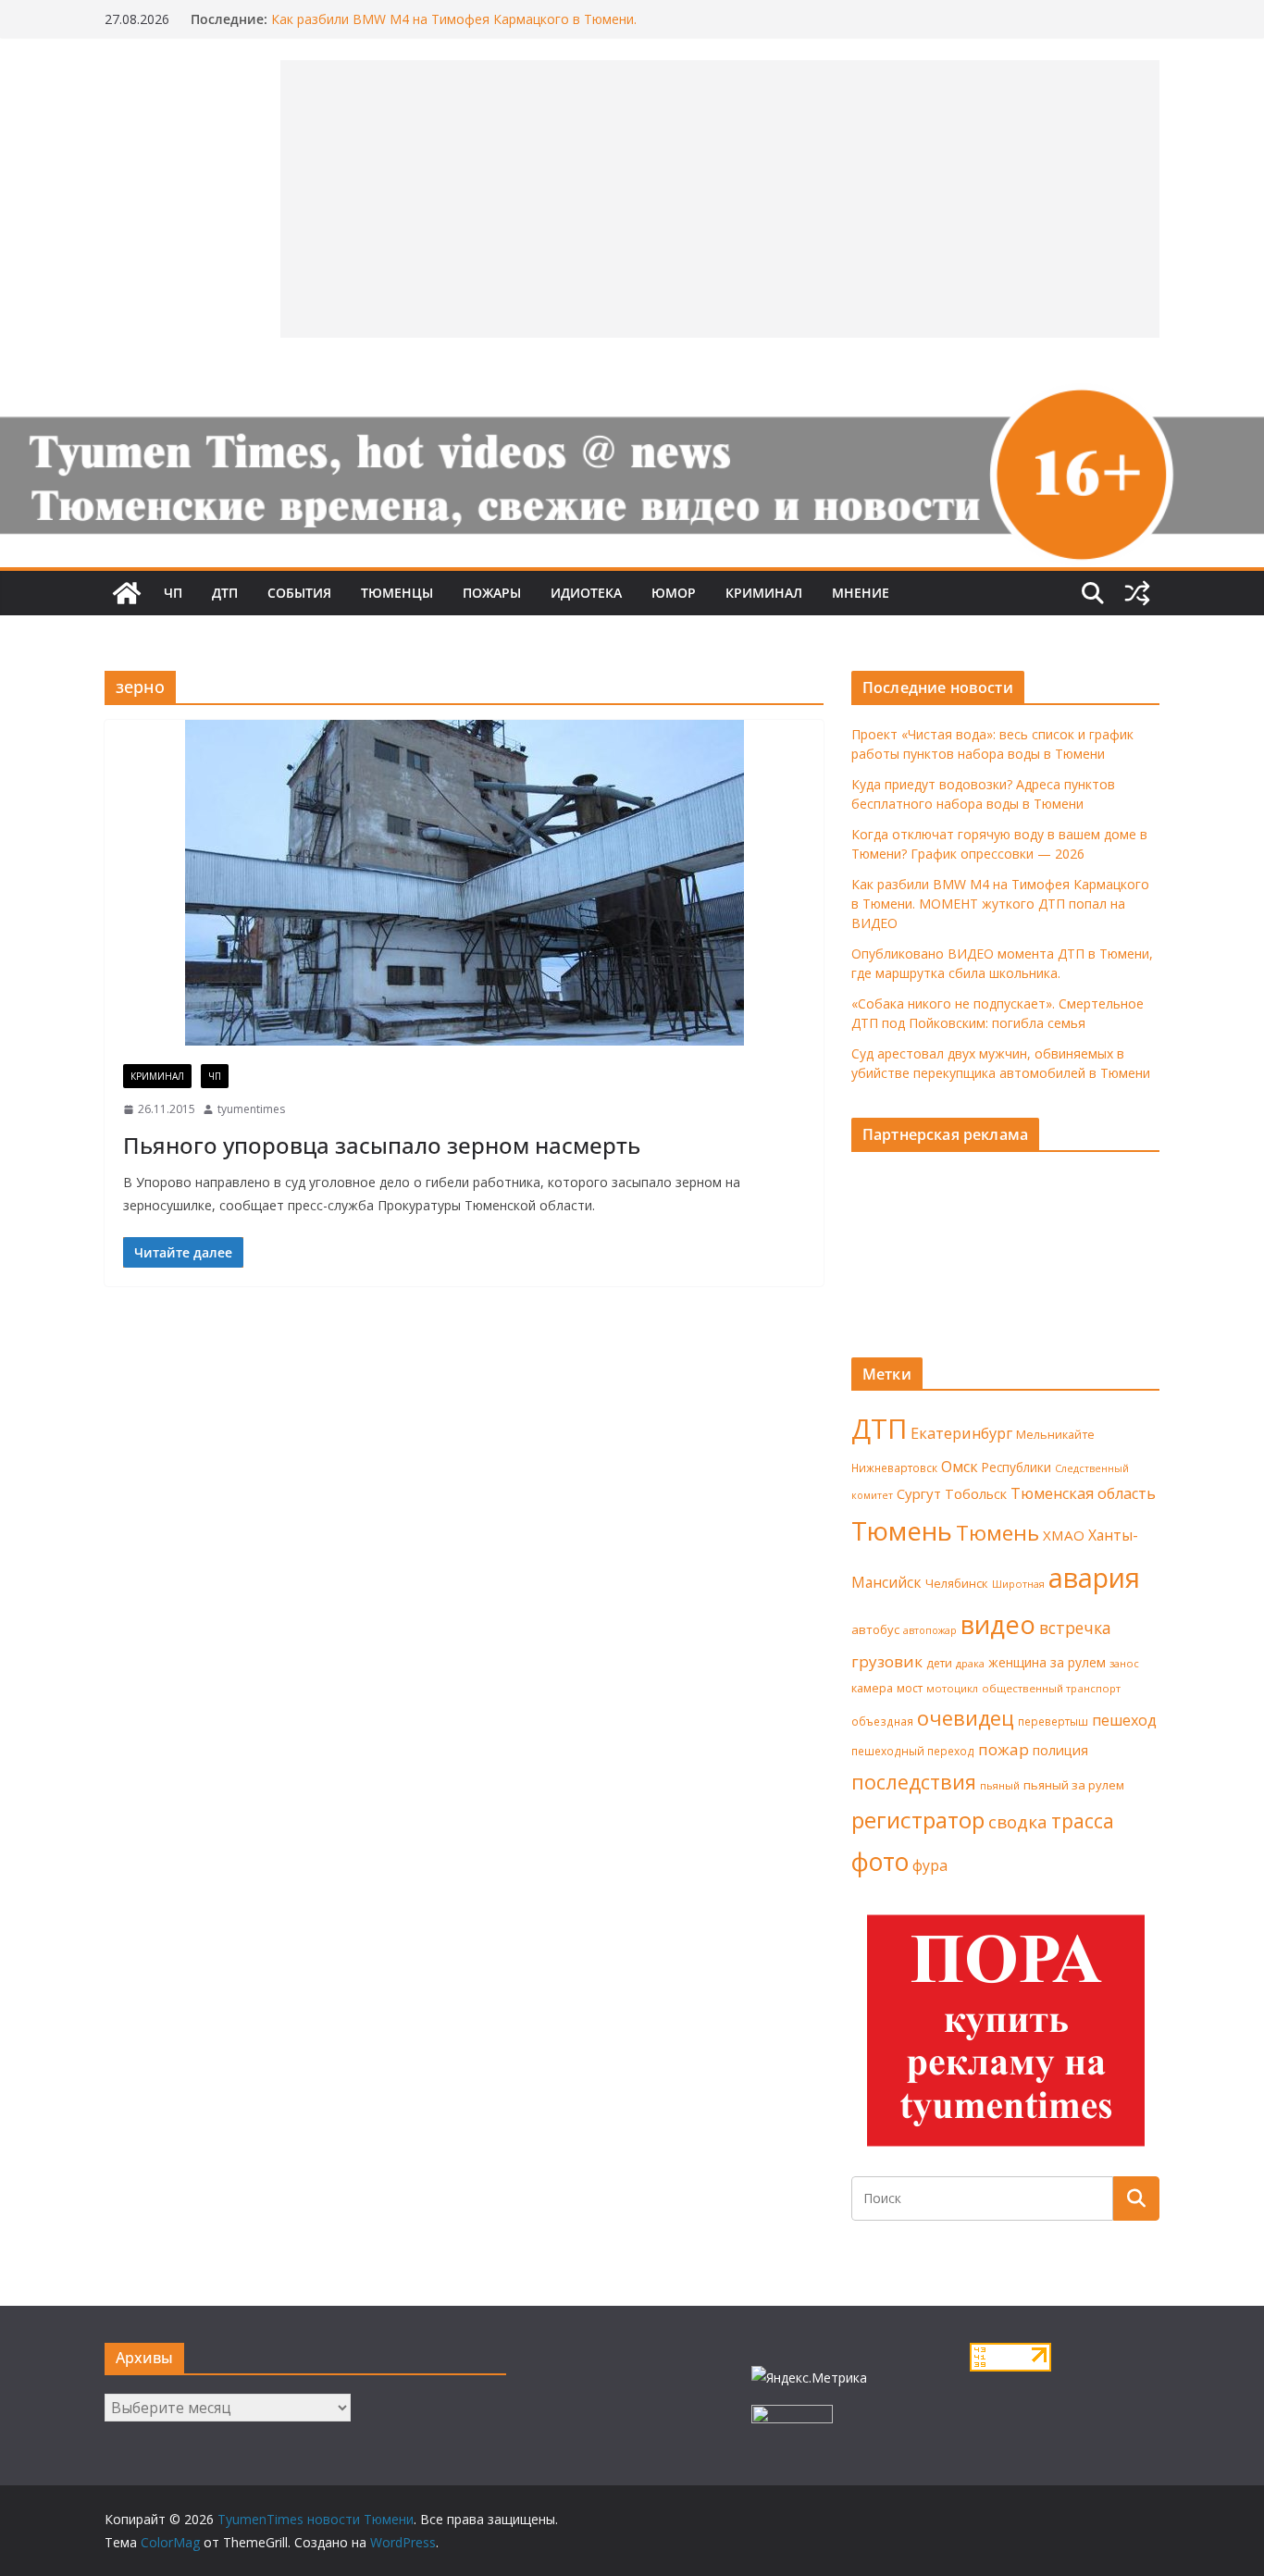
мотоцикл (952, 1688)
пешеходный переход (913, 1751)
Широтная (1018, 1584)
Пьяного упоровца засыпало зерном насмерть (382, 1145)
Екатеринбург (961, 1433)
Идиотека (586, 593)
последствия (914, 1782)
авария (1094, 1578)
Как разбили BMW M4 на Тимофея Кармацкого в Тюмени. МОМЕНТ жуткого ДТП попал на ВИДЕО (454, 28)
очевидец (966, 1718)
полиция (1060, 1750)
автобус (875, 1629)
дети (939, 1663)
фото (880, 1862)
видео (998, 1624)
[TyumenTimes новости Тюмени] (127, 593)
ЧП (173, 593)
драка (970, 1663)
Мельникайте (1055, 1435)
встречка (1075, 1628)
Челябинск (957, 1583)
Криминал (764, 593)
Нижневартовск (894, 1468)
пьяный (1000, 1785)
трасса (1083, 1821)
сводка (1018, 1821)
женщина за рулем (1047, 1662)
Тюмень (902, 1530)
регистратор (918, 1820)
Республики (1016, 1467)
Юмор (674, 593)
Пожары (492, 593)
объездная (882, 1721)
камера (872, 1688)
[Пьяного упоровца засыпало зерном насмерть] (464, 883)
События (299, 593)
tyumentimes (251, 1109)
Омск (960, 1467)
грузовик (887, 1661)
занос (1124, 1663)
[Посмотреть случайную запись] (1137, 593)
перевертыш (1053, 1721)
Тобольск (976, 1493)
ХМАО (1064, 1535)
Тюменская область (1083, 1493)
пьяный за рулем (1074, 1785)
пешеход (1124, 1720)
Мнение (861, 593)
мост (910, 1688)
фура (930, 1865)
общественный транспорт (1051, 1688)
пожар (1004, 1749)
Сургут (919, 1493)
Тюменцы (397, 593)
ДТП (225, 593)
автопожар (930, 1630)
